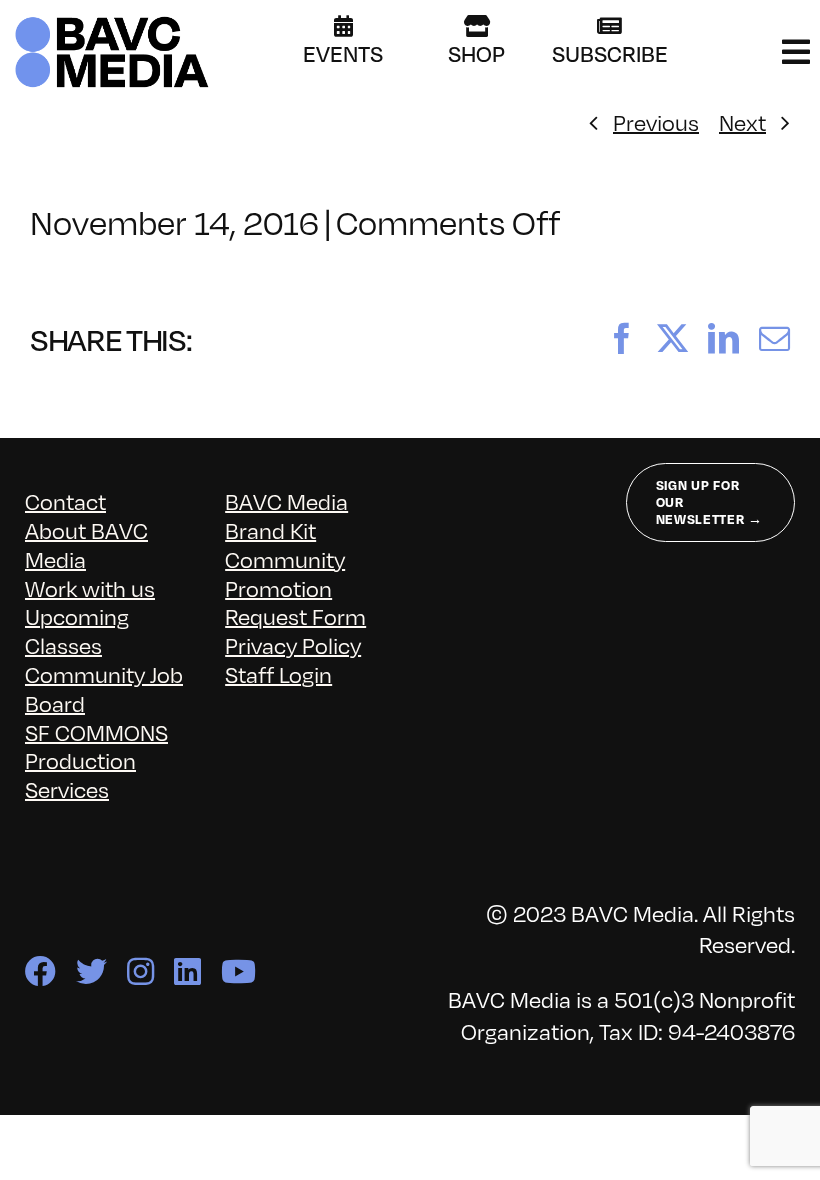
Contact (65, 500)
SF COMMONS (96, 731)
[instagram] (140, 971)
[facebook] (40, 971)
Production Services (80, 774)
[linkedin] (187, 971)
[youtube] (238, 971)
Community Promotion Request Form (295, 587)
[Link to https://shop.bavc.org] (477, 26)
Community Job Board (104, 688)
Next (742, 121)
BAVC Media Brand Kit (286, 515)
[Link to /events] (343, 26)
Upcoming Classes (77, 630)
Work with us (90, 587)
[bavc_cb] (112, 21)
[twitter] (91, 971)
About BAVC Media (86, 544)
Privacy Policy (293, 644)
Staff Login (278, 673)
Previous (656, 121)
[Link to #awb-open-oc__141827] (796, 52)
